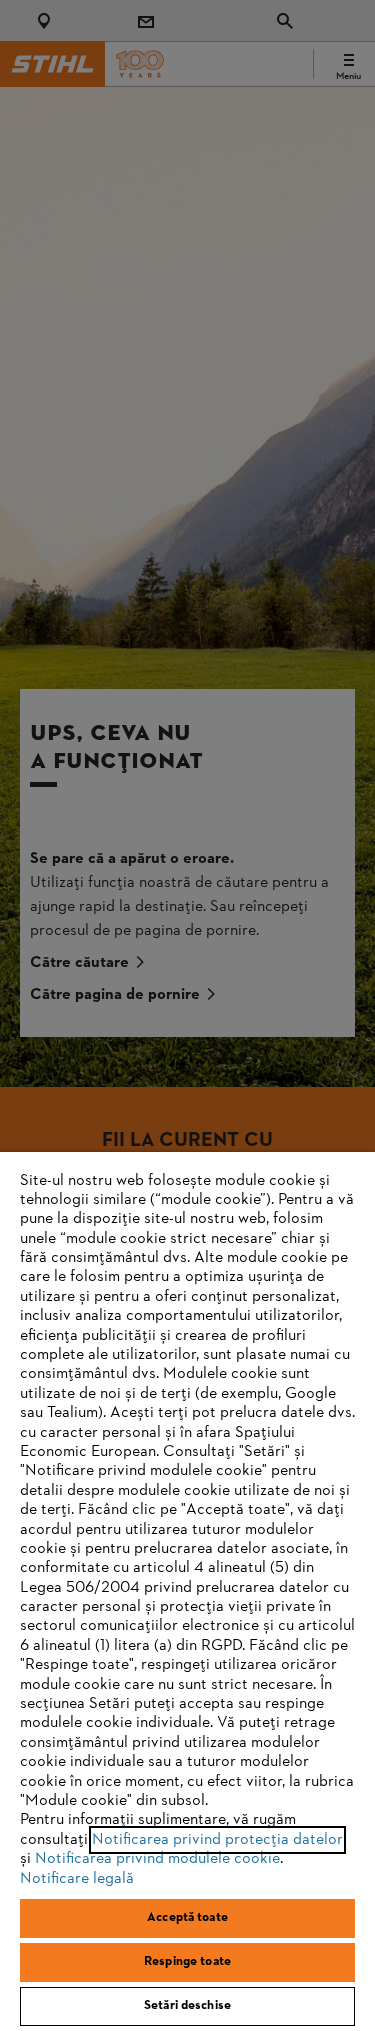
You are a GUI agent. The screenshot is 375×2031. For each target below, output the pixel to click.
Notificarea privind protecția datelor (217, 1840)
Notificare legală (77, 1879)
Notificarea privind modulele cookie (157, 1859)
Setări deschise (187, 2006)
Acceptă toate (187, 1918)
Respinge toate (187, 1962)
